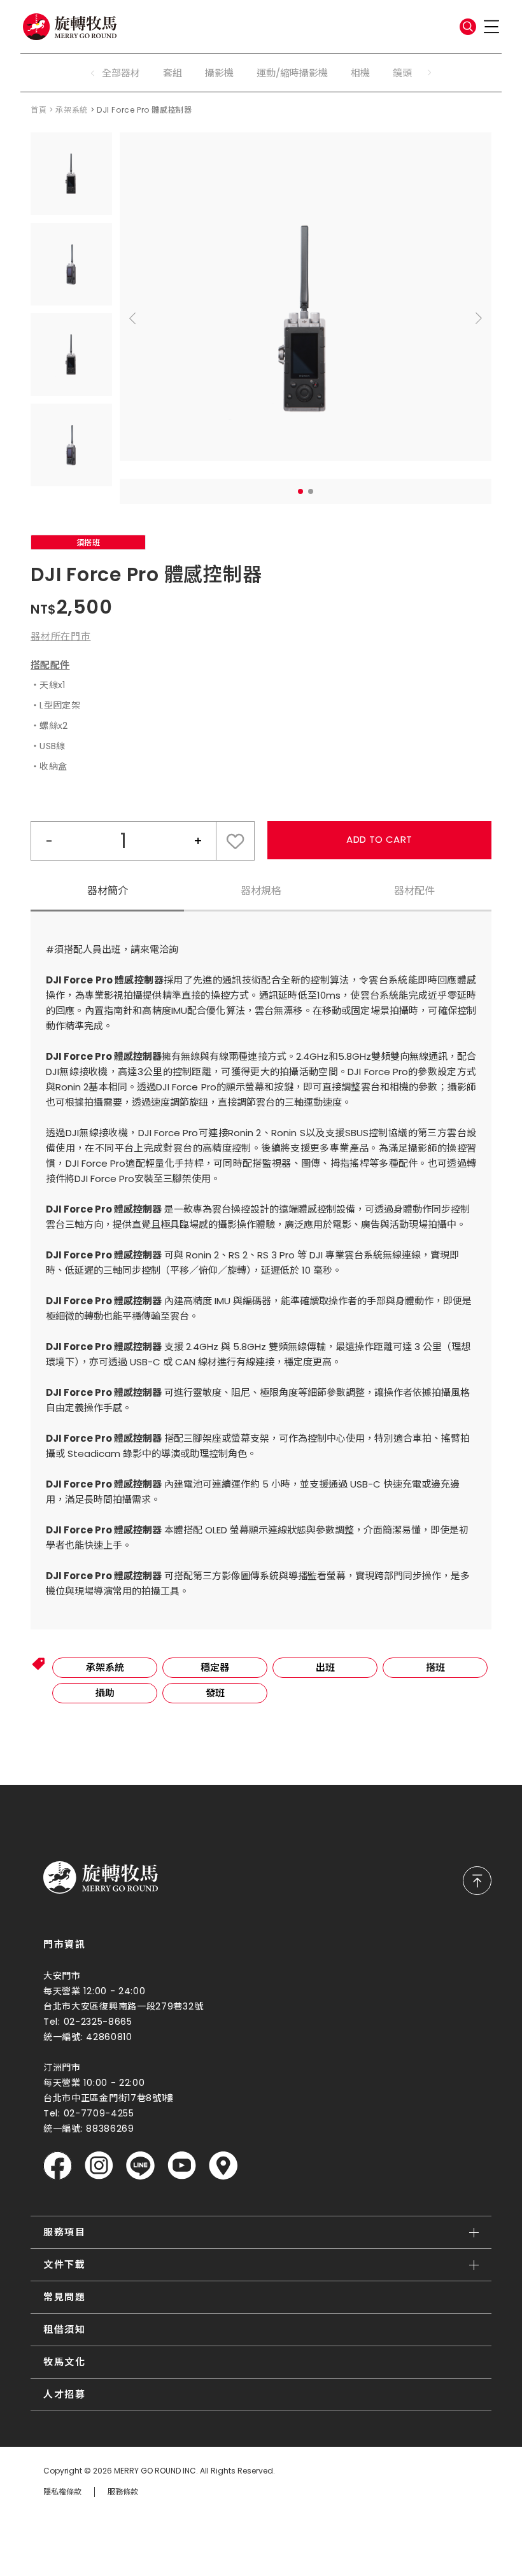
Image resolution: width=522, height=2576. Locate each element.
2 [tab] (311, 491)
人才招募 (64, 2394)
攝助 (105, 1693)
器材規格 (261, 891)
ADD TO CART (379, 839)
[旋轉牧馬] (70, 27)
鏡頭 (402, 73)
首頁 (39, 110)
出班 (325, 1667)
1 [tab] (300, 491)
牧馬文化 (64, 2362)
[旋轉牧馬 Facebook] (58, 2166)
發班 (215, 1693)
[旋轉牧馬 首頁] (101, 1878)
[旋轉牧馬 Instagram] (99, 2166)
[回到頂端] (477, 1881)
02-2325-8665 (98, 2022)
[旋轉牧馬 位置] (223, 2166)
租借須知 (64, 2329)
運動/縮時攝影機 (292, 73)
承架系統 (71, 110)
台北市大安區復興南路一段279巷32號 (123, 2006)
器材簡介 (108, 891)
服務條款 (123, 2492)
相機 (360, 73)
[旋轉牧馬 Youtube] (182, 2166)
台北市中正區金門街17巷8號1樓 (109, 2098)
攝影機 (219, 73)
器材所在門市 (61, 636)
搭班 (435, 1667)
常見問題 (64, 2297)
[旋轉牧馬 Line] (140, 2166)
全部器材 (121, 73)
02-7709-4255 (99, 2113)
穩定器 (215, 1667)
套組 (173, 73)
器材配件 (414, 891)
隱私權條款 (62, 2492)
